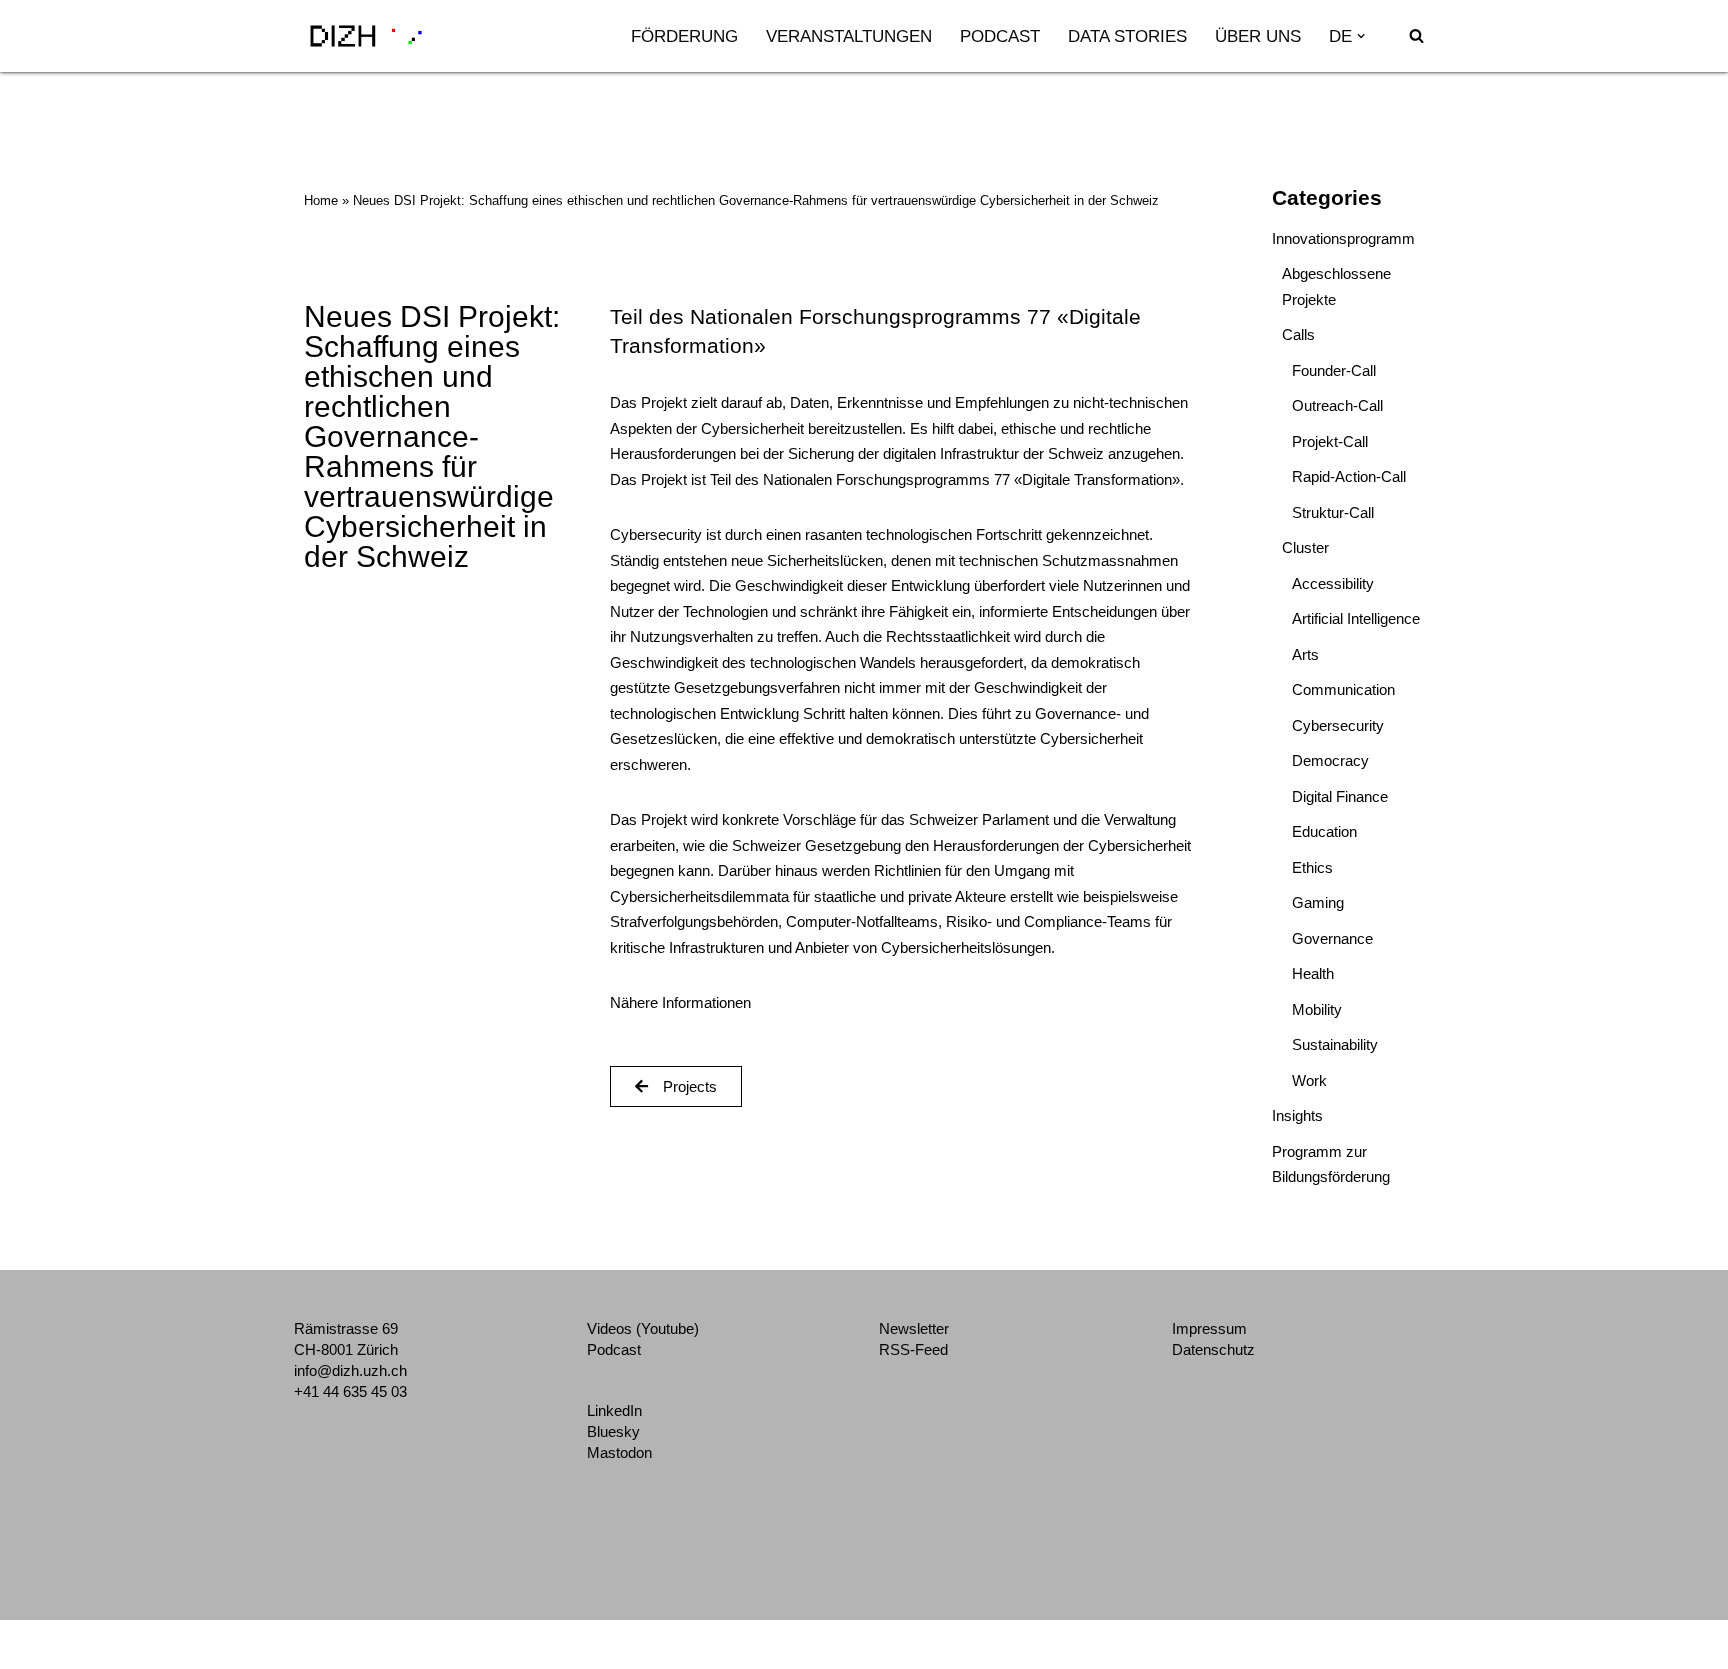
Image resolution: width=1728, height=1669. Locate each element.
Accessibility (1333, 583)
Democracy (1330, 760)
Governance (1332, 938)
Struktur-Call (1333, 512)
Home (321, 200)
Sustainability (1335, 1044)
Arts (1305, 654)
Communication (1343, 689)
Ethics (1312, 867)
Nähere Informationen (680, 1002)
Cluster (1305, 547)
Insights (1297, 1115)
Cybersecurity (1338, 725)
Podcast (1000, 36)
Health (1313, 973)
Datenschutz (1213, 1349)
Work (1309, 1080)
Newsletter (914, 1328)
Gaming (1318, 902)
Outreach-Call (1337, 405)
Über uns (1258, 36)
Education (1324, 831)
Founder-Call (1334, 370)
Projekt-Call (1330, 441)
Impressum (1209, 1328)
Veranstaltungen (849, 36)
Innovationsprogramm (1343, 238)
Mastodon (619, 1452)
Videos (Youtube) (643, 1328)
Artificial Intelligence (1356, 618)
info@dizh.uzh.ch (350, 1370)
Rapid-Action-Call (1349, 476)
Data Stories (1127, 36)
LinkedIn (614, 1410)
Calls (1298, 334)
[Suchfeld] (1416, 35)
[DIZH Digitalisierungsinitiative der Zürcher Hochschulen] (366, 36)
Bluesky (613, 1431)
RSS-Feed (913, 1349)
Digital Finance (1340, 796)
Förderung (684, 36)
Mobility (1317, 1009)
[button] (1361, 36)
